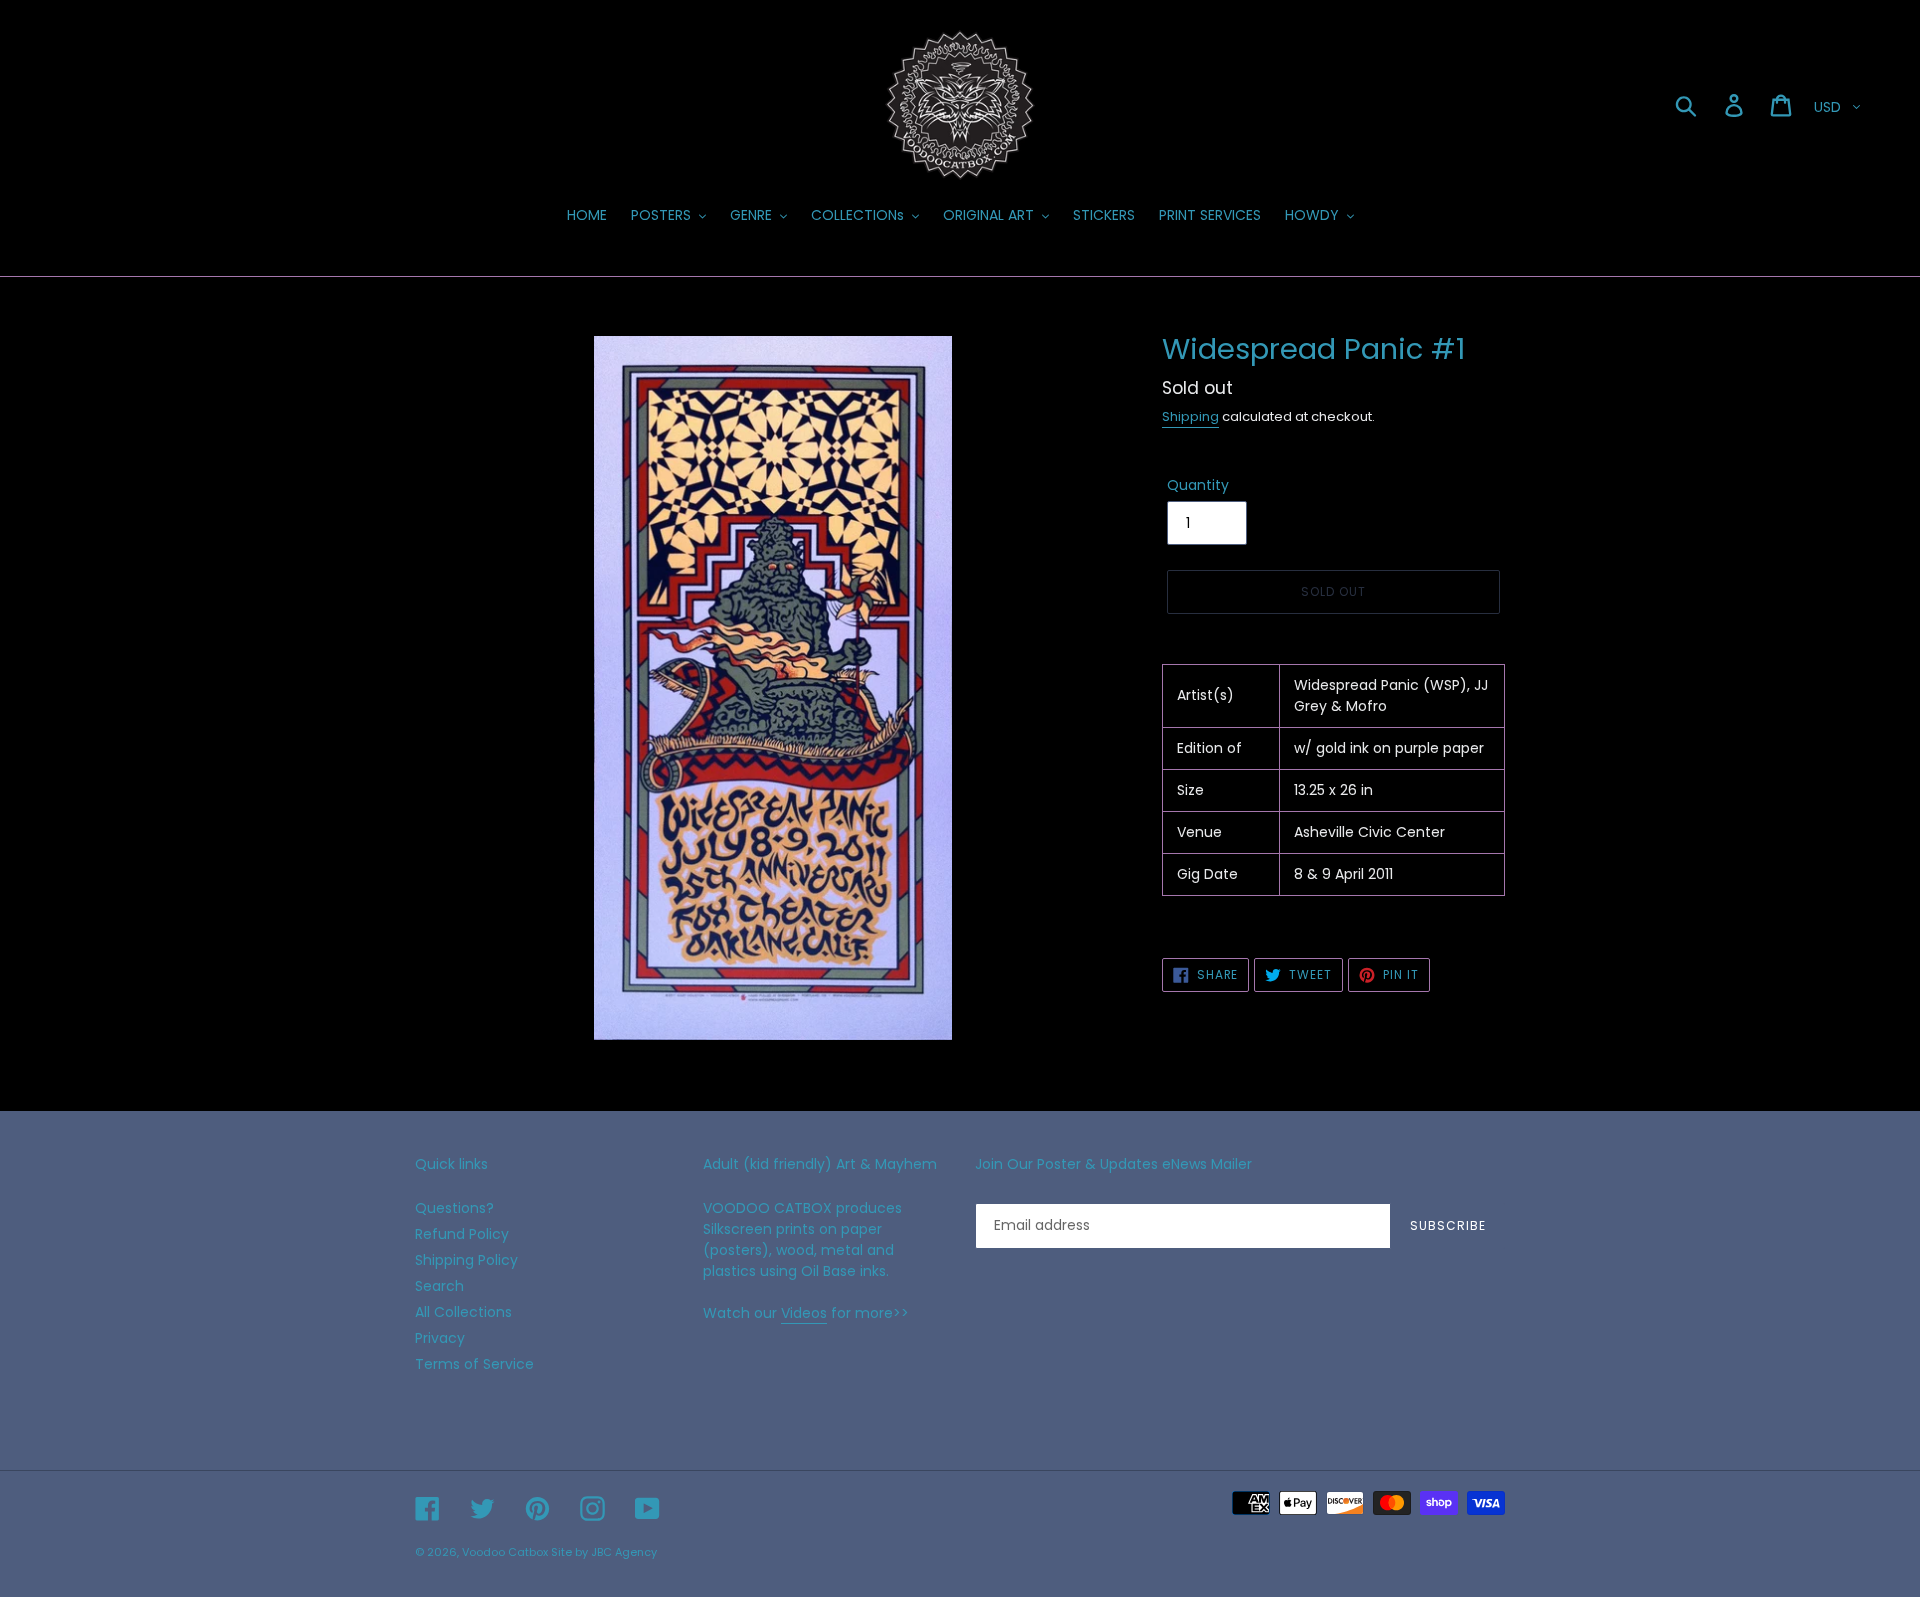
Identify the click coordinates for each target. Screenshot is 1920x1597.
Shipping (1190, 416)
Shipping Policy (466, 1260)
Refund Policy (462, 1234)
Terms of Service (474, 1364)
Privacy (440, 1338)
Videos (804, 1313)
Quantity (1198, 485)
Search (439, 1286)
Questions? (454, 1208)
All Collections (463, 1312)
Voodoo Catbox (505, 1552)
